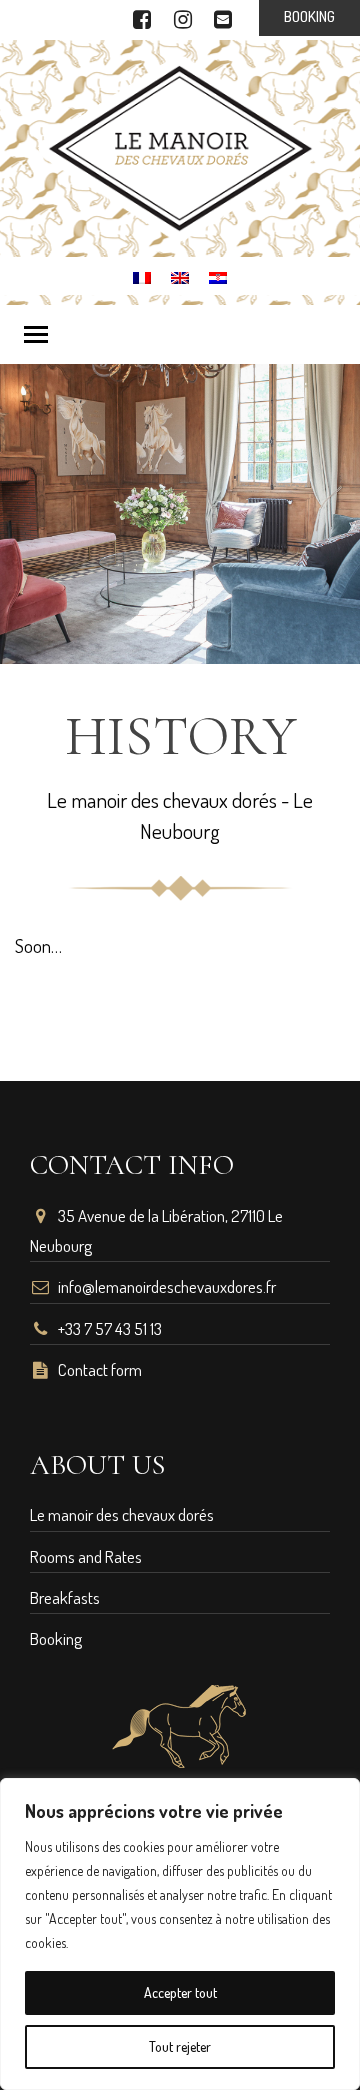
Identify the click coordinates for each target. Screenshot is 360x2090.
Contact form (100, 1369)
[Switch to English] (180, 275)
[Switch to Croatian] (218, 275)
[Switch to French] (142, 275)
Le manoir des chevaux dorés (122, 1514)
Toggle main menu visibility (35, 333)
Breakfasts (65, 1597)
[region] (180, 1934)
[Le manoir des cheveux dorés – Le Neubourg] (180, 145)
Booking (56, 1638)
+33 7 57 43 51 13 (110, 1328)
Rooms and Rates (86, 1556)
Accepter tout (180, 1992)
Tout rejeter (180, 2046)
